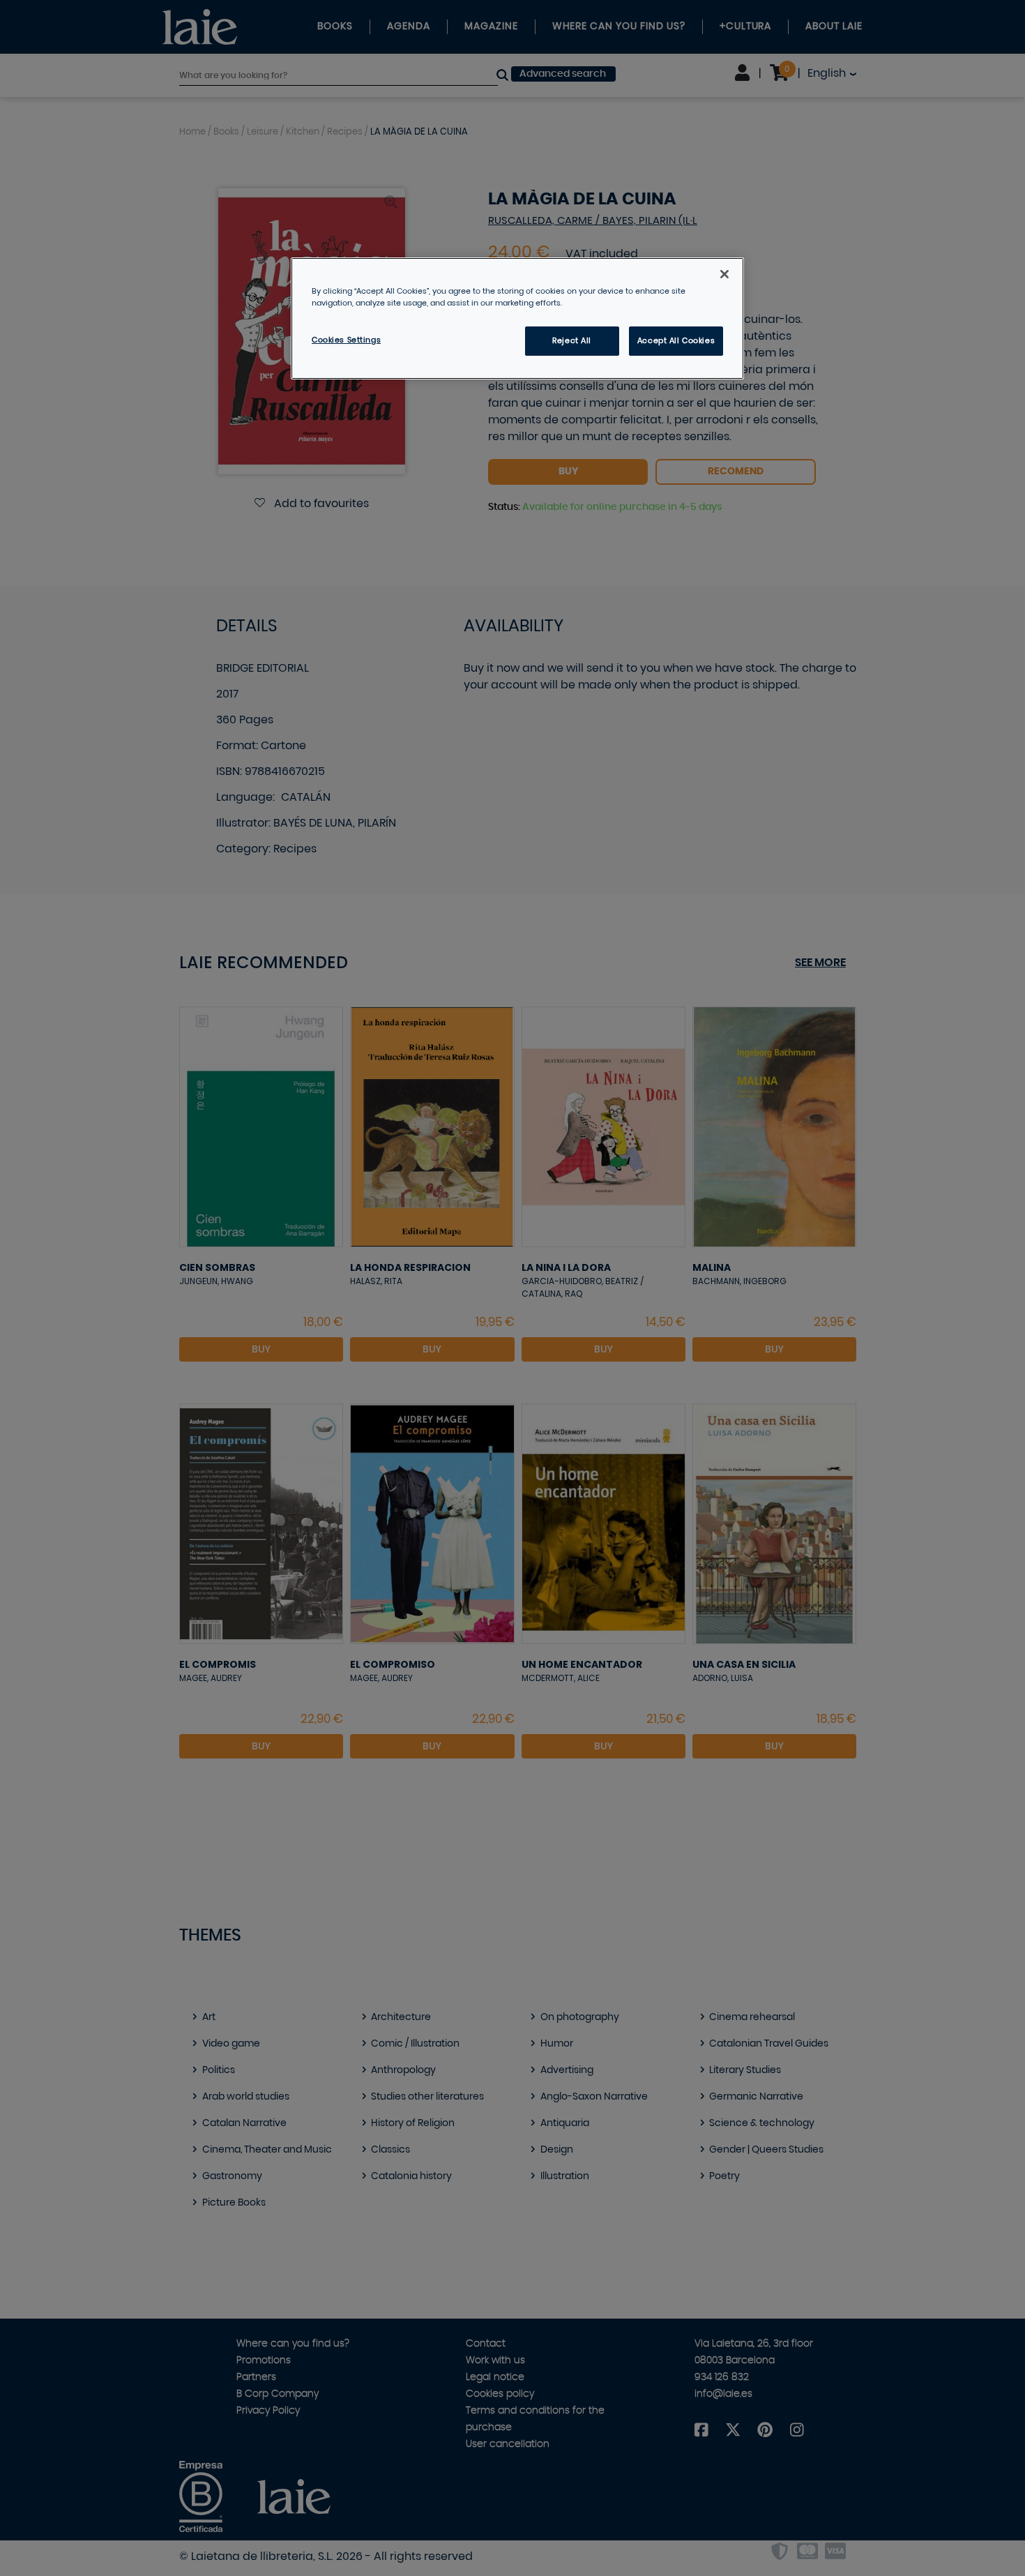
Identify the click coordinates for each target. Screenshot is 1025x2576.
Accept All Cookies (676, 341)
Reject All (572, 341)
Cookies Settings (346, 340)
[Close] (724, 274)
